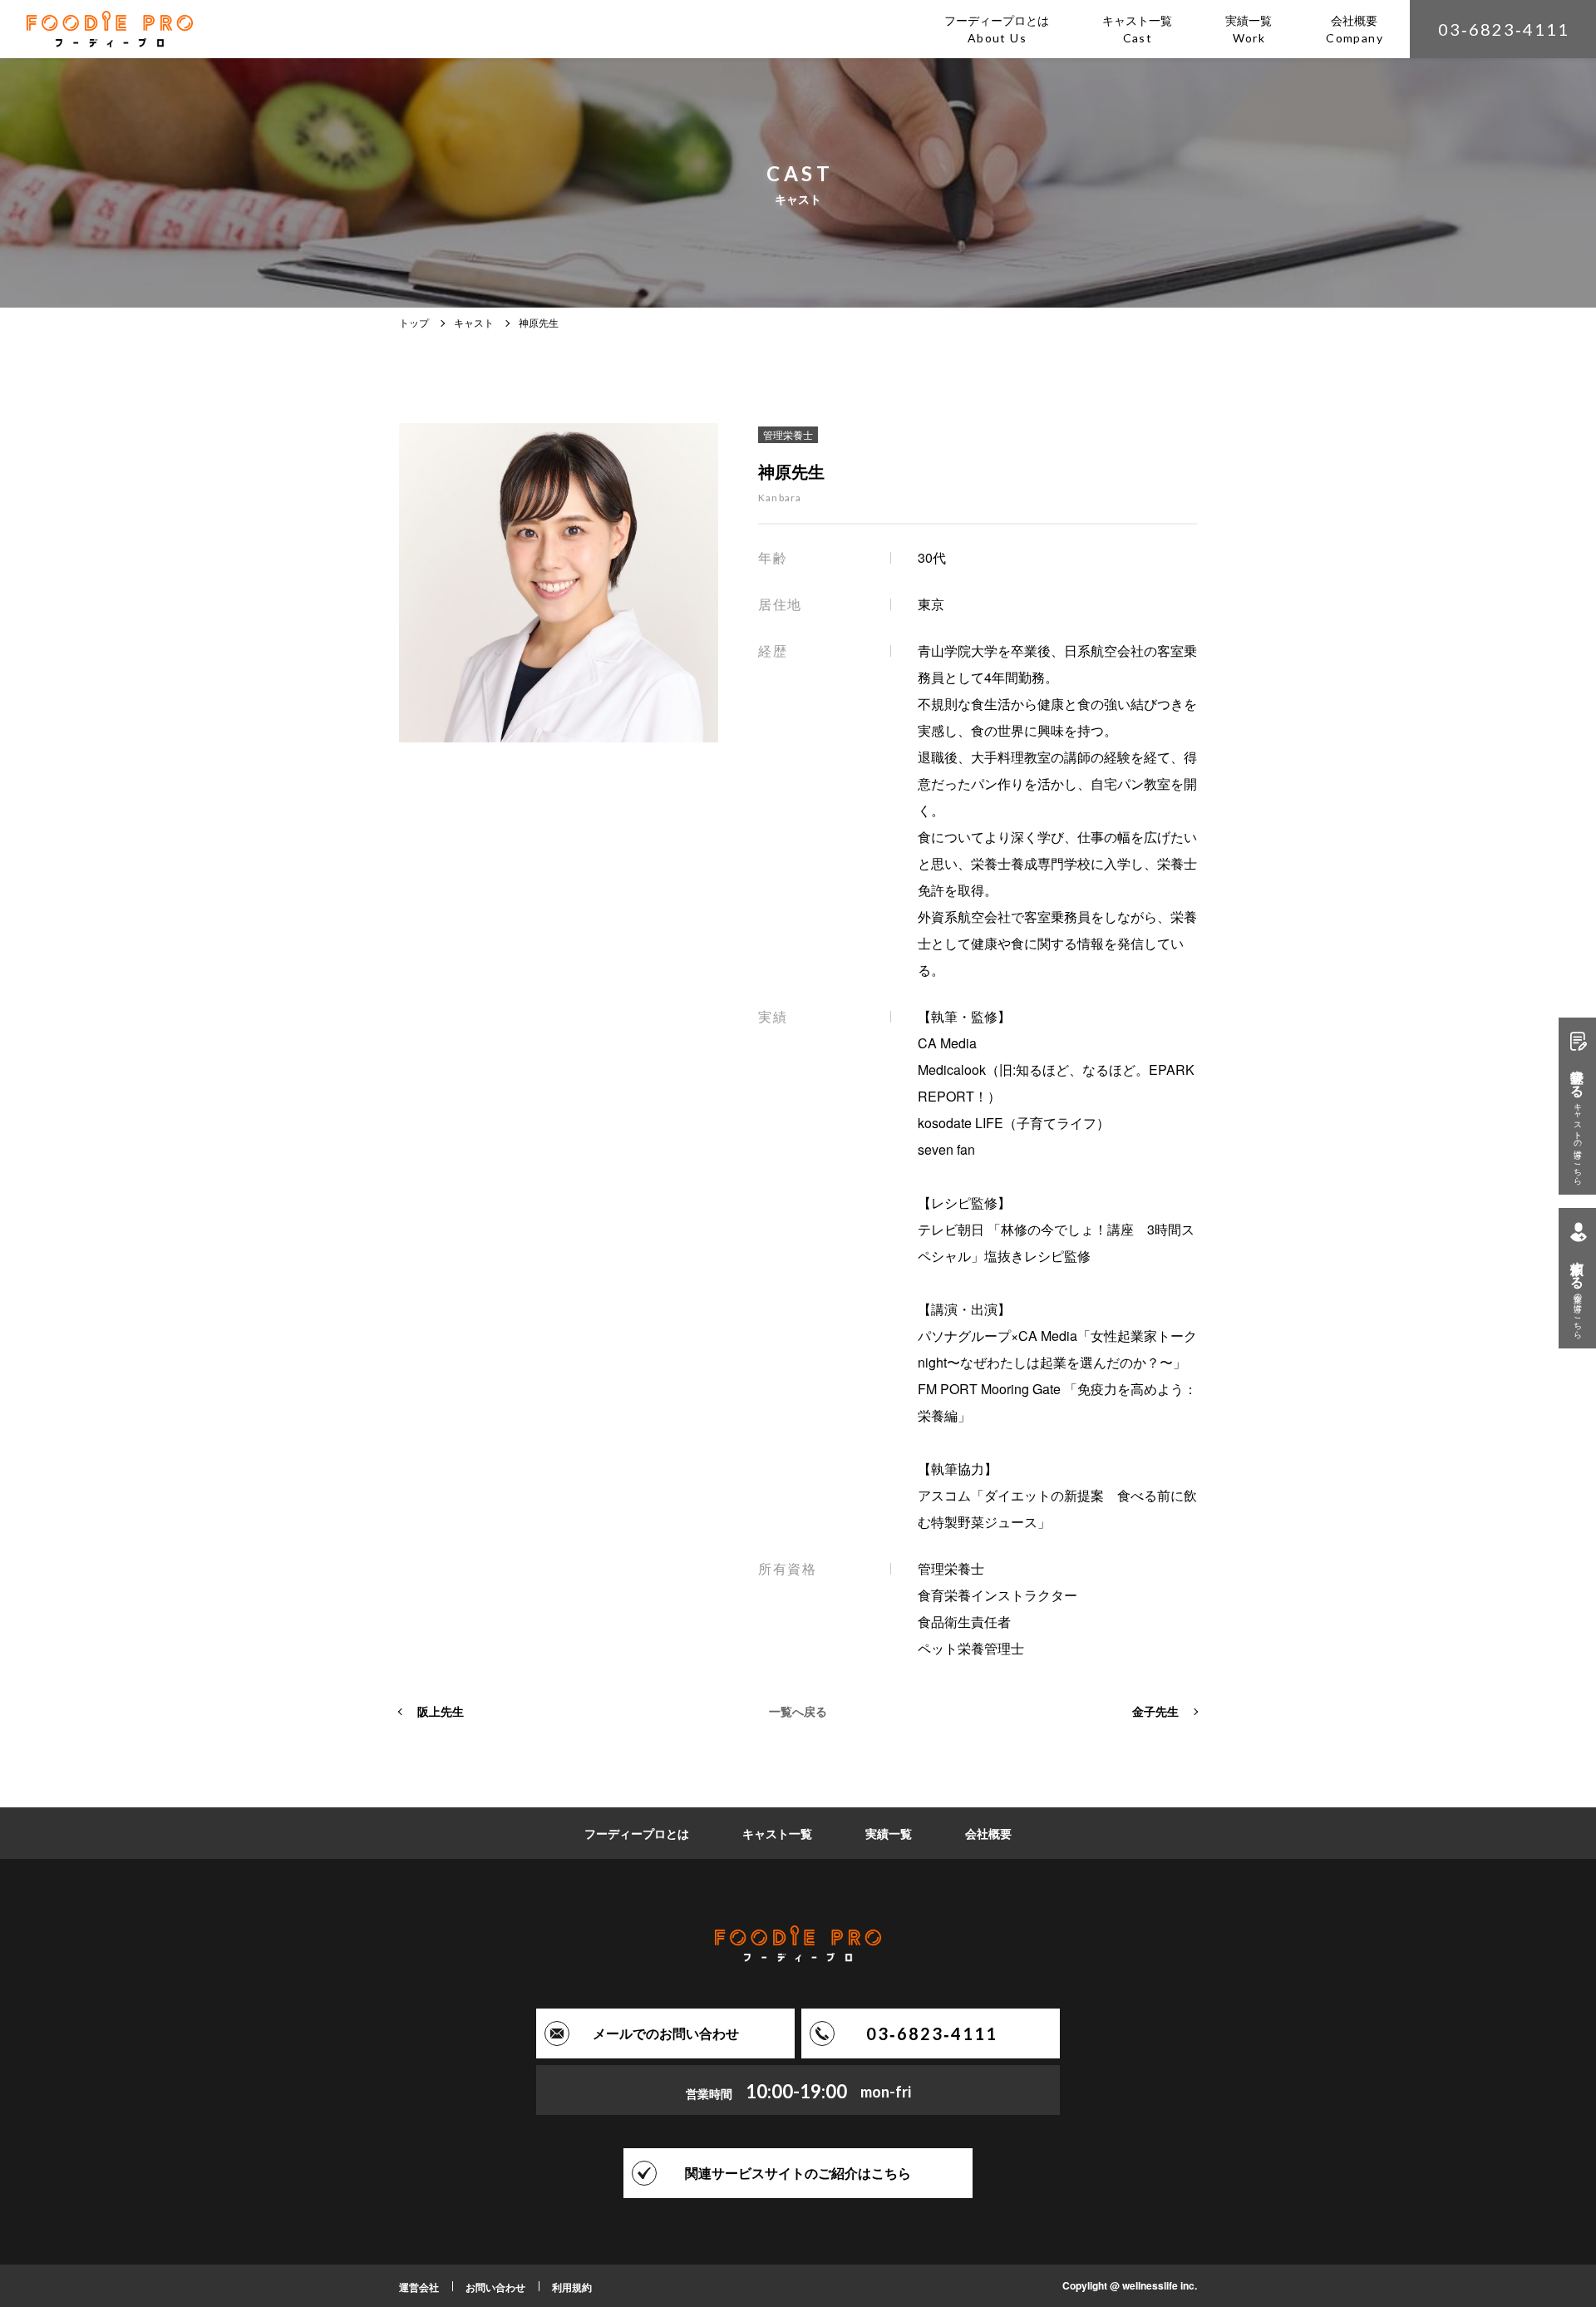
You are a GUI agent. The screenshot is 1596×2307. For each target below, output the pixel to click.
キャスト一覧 (777, 1833)
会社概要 (988, 1833)
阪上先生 (441, 1711)
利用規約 (572, 2287)
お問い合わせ (495, 2287)
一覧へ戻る (798, 1711)
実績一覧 (889, 1833)
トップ (414, 322)
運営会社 (419, 2287)
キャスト (474, 322)
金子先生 (1155, 1711)
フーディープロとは (637, 1833)
